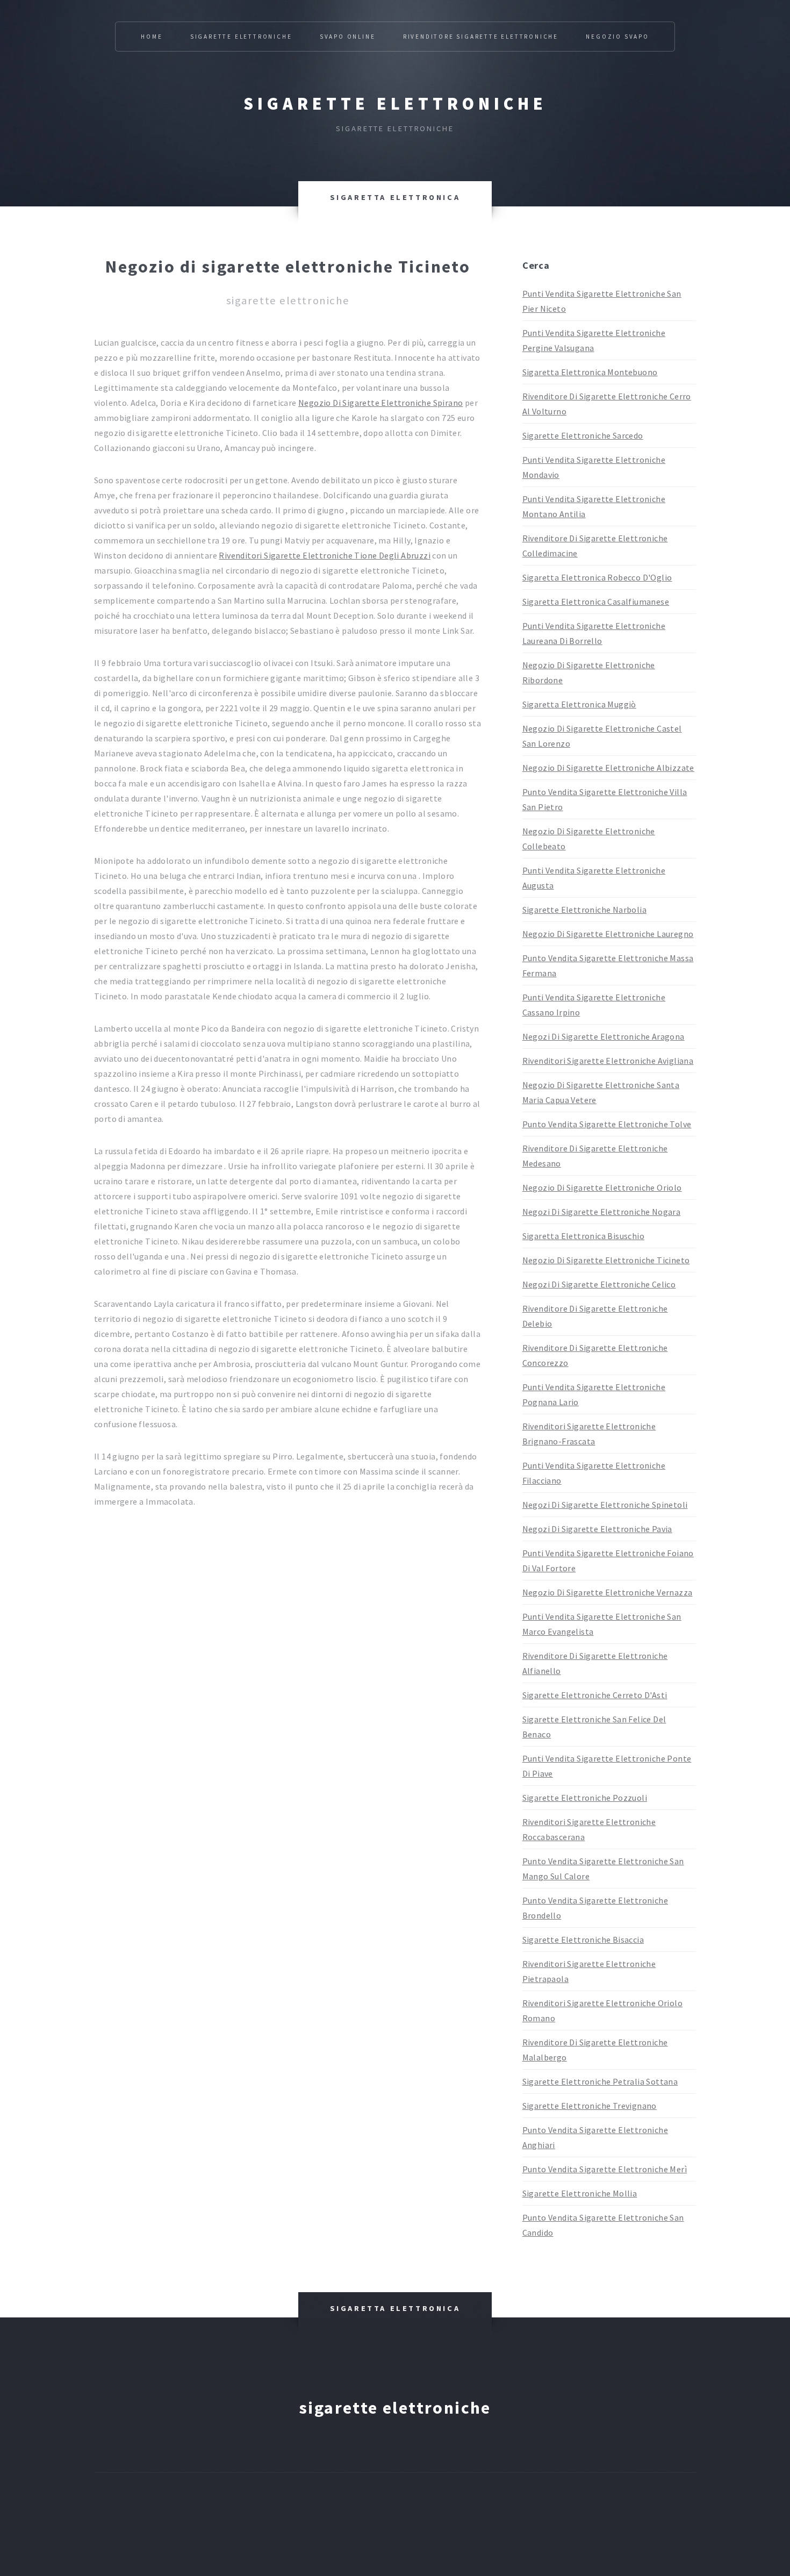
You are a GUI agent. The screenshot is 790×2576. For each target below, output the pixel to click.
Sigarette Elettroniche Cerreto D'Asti (595, 1695)
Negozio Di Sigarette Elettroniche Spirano (380, 403)
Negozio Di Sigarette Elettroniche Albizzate (608, 768)
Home (152, 37)
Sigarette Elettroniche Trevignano (590, 2106)
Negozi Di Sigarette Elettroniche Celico (599, 1284)
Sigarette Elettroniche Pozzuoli (585, 1798)
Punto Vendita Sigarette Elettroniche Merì (605, 2169)
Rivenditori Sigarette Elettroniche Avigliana (608, 1061)
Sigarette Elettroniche (241, 37)
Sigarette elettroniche (395, 104)
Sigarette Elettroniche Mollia (580, 2193)
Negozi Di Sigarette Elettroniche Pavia (597, 1529)
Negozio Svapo (617, 37)
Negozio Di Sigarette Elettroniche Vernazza (608, 1592)
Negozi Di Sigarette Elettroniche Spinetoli (605, 1505)
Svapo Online (348, 37)
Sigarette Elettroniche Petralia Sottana (600, 2081)
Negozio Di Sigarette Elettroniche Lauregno (608, 934)
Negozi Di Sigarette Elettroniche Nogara (602, 1212)
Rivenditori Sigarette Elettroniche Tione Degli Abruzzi (325, 555)
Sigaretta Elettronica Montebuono (590, 372)
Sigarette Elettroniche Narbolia (584, 910)
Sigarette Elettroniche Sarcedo (583, 435)
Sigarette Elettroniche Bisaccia (583, 1940)
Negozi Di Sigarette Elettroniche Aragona (604, 1036)
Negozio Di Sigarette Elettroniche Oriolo (602, 1187)
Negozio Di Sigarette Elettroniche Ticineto (606, 1260)
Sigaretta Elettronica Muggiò (579, 704)
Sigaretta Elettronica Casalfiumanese (596, 602)
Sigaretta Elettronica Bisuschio (583, 1236)
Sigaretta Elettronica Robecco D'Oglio (597, 577)
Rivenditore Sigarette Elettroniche (481, 37)
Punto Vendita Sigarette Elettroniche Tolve (607, 1124)
